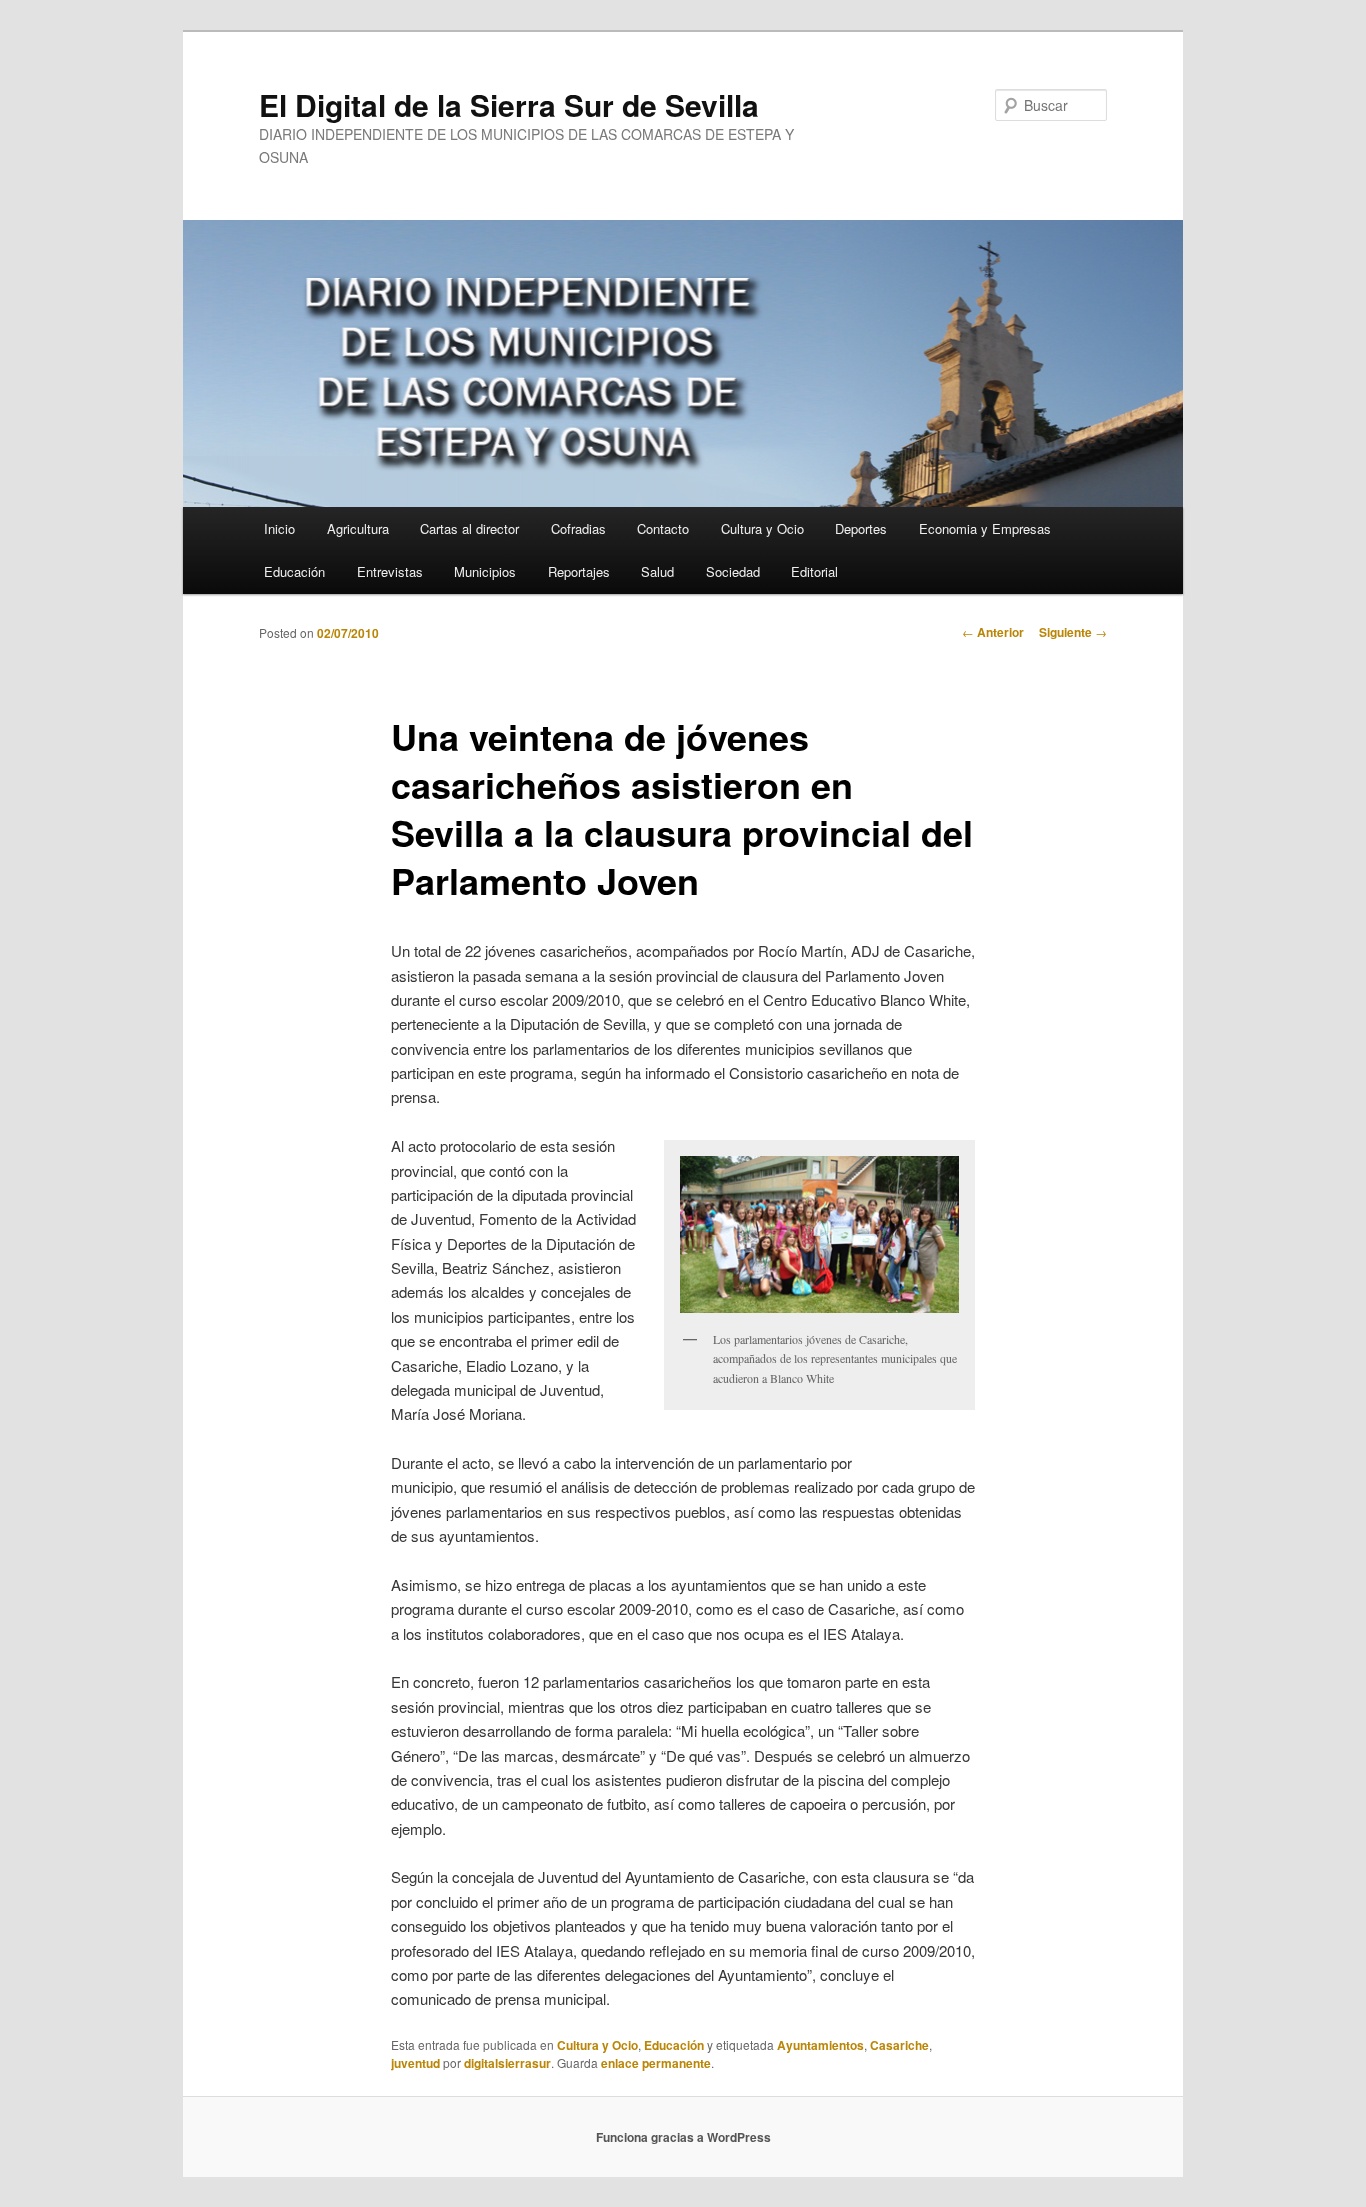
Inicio (279, 528)
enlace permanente (656, 2063)
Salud (657, 571)
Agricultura (358, 528)
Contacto (663, 528)
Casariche (899, 2045)
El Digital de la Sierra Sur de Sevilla (509, 104)
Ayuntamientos (820, 2045)
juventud (415, 2063)
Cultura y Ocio (762, 528)
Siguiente (1073, 632)
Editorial (814, 571)
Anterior (993, 632)
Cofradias (578, 528)
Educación (294, 571)
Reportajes (579, 571)
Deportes (861, 528)
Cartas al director (469, 528)
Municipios (485, 571)
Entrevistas (390, 571)
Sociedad (733, 571)
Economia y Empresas (985, 528)
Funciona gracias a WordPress (683, 2137)
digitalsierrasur (507, 2063)
